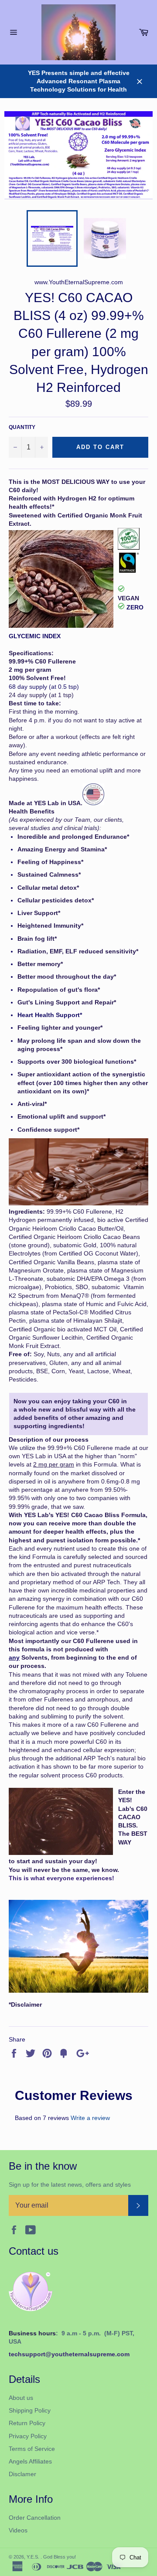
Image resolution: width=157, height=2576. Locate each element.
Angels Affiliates (30, 2461)
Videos (18, 2530)
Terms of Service (32, 2449)
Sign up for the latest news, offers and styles (70, 2185)
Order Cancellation (35, 2518)
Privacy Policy (28, 2436)
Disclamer (22, 2474)
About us (21, 2398)
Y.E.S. (34, 2557)
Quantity (22, 427)
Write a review (90, 2118)
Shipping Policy (30, 2410)
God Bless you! (60, 2557)
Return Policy (27, 2423)
